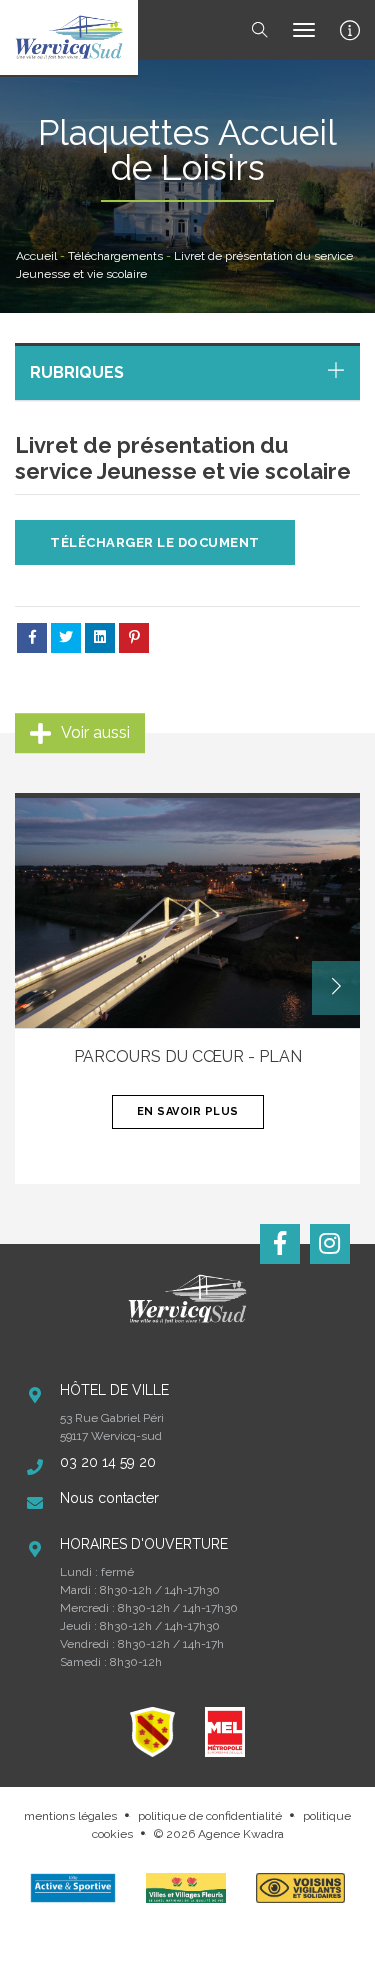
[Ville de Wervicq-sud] (69, 37)
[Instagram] (330, 1244)
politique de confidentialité (210, 1816)
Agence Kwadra (241, 1834)
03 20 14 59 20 (108, 1462)
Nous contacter (109, 1498)
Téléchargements (115, 256)
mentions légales (70, 1816)
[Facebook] (280, 1244)
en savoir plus (188, 1111)
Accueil (36, 256)
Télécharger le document (155, 542)
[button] (336, 988)
